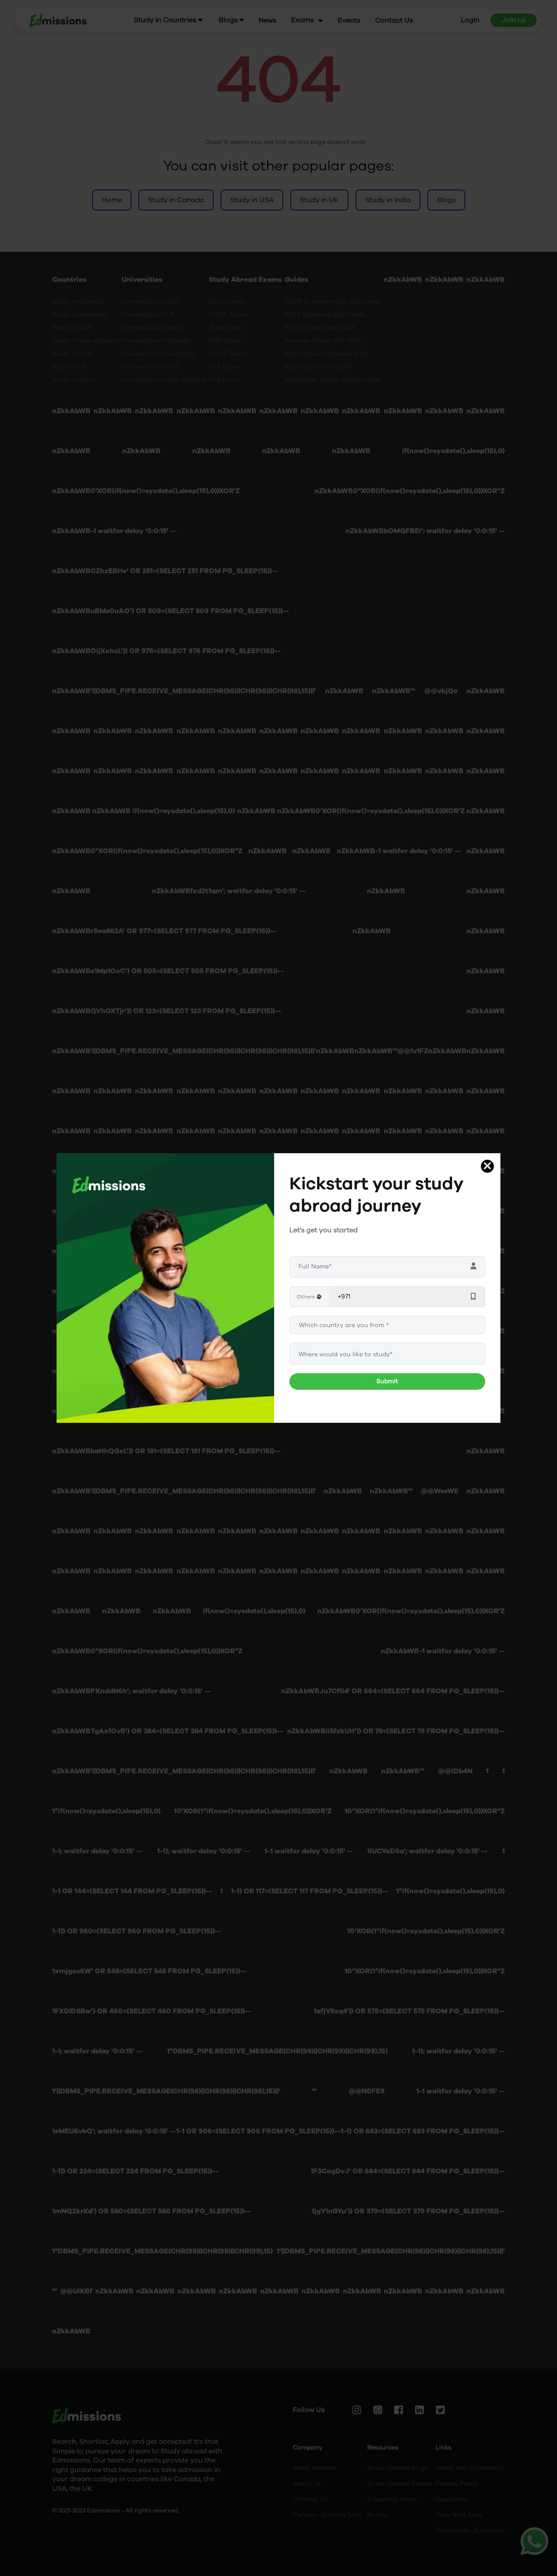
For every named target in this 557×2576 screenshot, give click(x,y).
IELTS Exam (226, 302)
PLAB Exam (226, 328)
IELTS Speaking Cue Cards (325, 315)
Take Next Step (459, 2515)
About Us (307, 2484)
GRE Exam (225, 341)
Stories (378, 2515)
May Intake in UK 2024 (318, 367)
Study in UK (70, 367)
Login (470, 20)
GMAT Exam (227, 354)
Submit (387, 1381)
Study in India (73, 380)
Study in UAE (72, 328)
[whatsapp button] (534, 2541)
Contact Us (394, 21)
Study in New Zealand (86, 341)
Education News (392, 2499)
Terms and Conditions (469, 2468)
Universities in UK (148, 315)
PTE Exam (224, 380)
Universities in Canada (156, 341)
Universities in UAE (150, 367)
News (267, 21)
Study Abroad (314, 2468)
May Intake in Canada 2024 (326, 354)
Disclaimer (451, 2499)
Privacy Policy (457, 2484)
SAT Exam (224, 367)
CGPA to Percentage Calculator (333, 302)
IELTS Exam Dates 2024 (320, 328)
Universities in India (152, 328)
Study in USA (72, 354)
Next (281, 1297)
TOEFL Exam (228, 315)
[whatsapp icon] (534, 2541)
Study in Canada (78, 302)
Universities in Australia (158, 354)
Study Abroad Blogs (398, 2468)
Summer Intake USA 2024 (323, 341)
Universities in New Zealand (164, 380)
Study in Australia (80, 315)
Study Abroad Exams (399, 2484)
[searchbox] (387, 1354)
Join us (513, 20)
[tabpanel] (165, 1297)
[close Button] (487, 1166)
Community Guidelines (470, 2531)
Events (349, 21)
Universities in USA (150, 302)
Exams (302, 20)
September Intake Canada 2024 (332, 380)
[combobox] (387, 1354)
